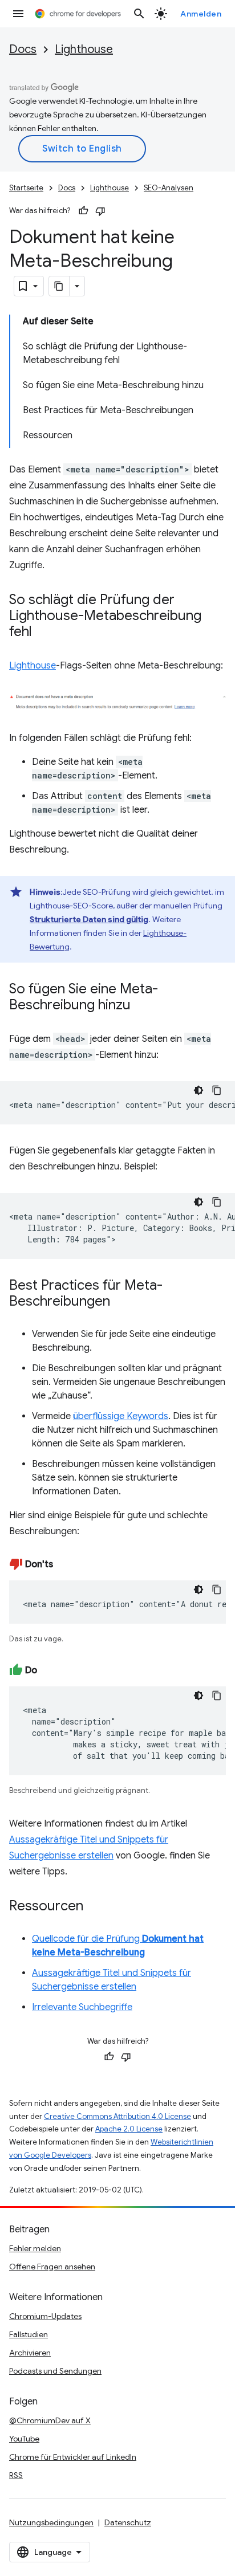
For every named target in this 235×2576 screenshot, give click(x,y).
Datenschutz (128, 2522)
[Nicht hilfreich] (100, 211)
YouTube (24, 2439)
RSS (16, 2475)
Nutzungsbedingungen (51, 2522)
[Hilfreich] (83, 211)
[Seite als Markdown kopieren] (59, 286)
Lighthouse (84, 49)
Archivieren (30, 2353)
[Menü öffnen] (18, 14)
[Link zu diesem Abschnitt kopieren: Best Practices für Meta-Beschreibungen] (121, 1302)
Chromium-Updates (45, 2316)
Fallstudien (29, 2334)
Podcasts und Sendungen (55, 2371)
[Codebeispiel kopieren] (217, 1090)
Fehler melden (35, 2248)
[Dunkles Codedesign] (198, 1090)
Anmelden (201, 14)
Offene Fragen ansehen (52, 2267)
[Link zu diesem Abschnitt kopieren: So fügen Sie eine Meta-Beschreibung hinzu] (142, 1006)
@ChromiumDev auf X (50, 2420)
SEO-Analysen (169, 188)
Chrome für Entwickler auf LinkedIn (73, 2457)
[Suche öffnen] (139, 14)
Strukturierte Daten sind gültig (89, 919)
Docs (23, 49)
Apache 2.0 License (129, 2129)
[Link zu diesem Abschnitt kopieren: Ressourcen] (95, 1907)
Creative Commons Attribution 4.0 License (117, 2116)
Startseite (26, 188)
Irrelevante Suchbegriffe (82, 2007)
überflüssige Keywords (121, 1416)
